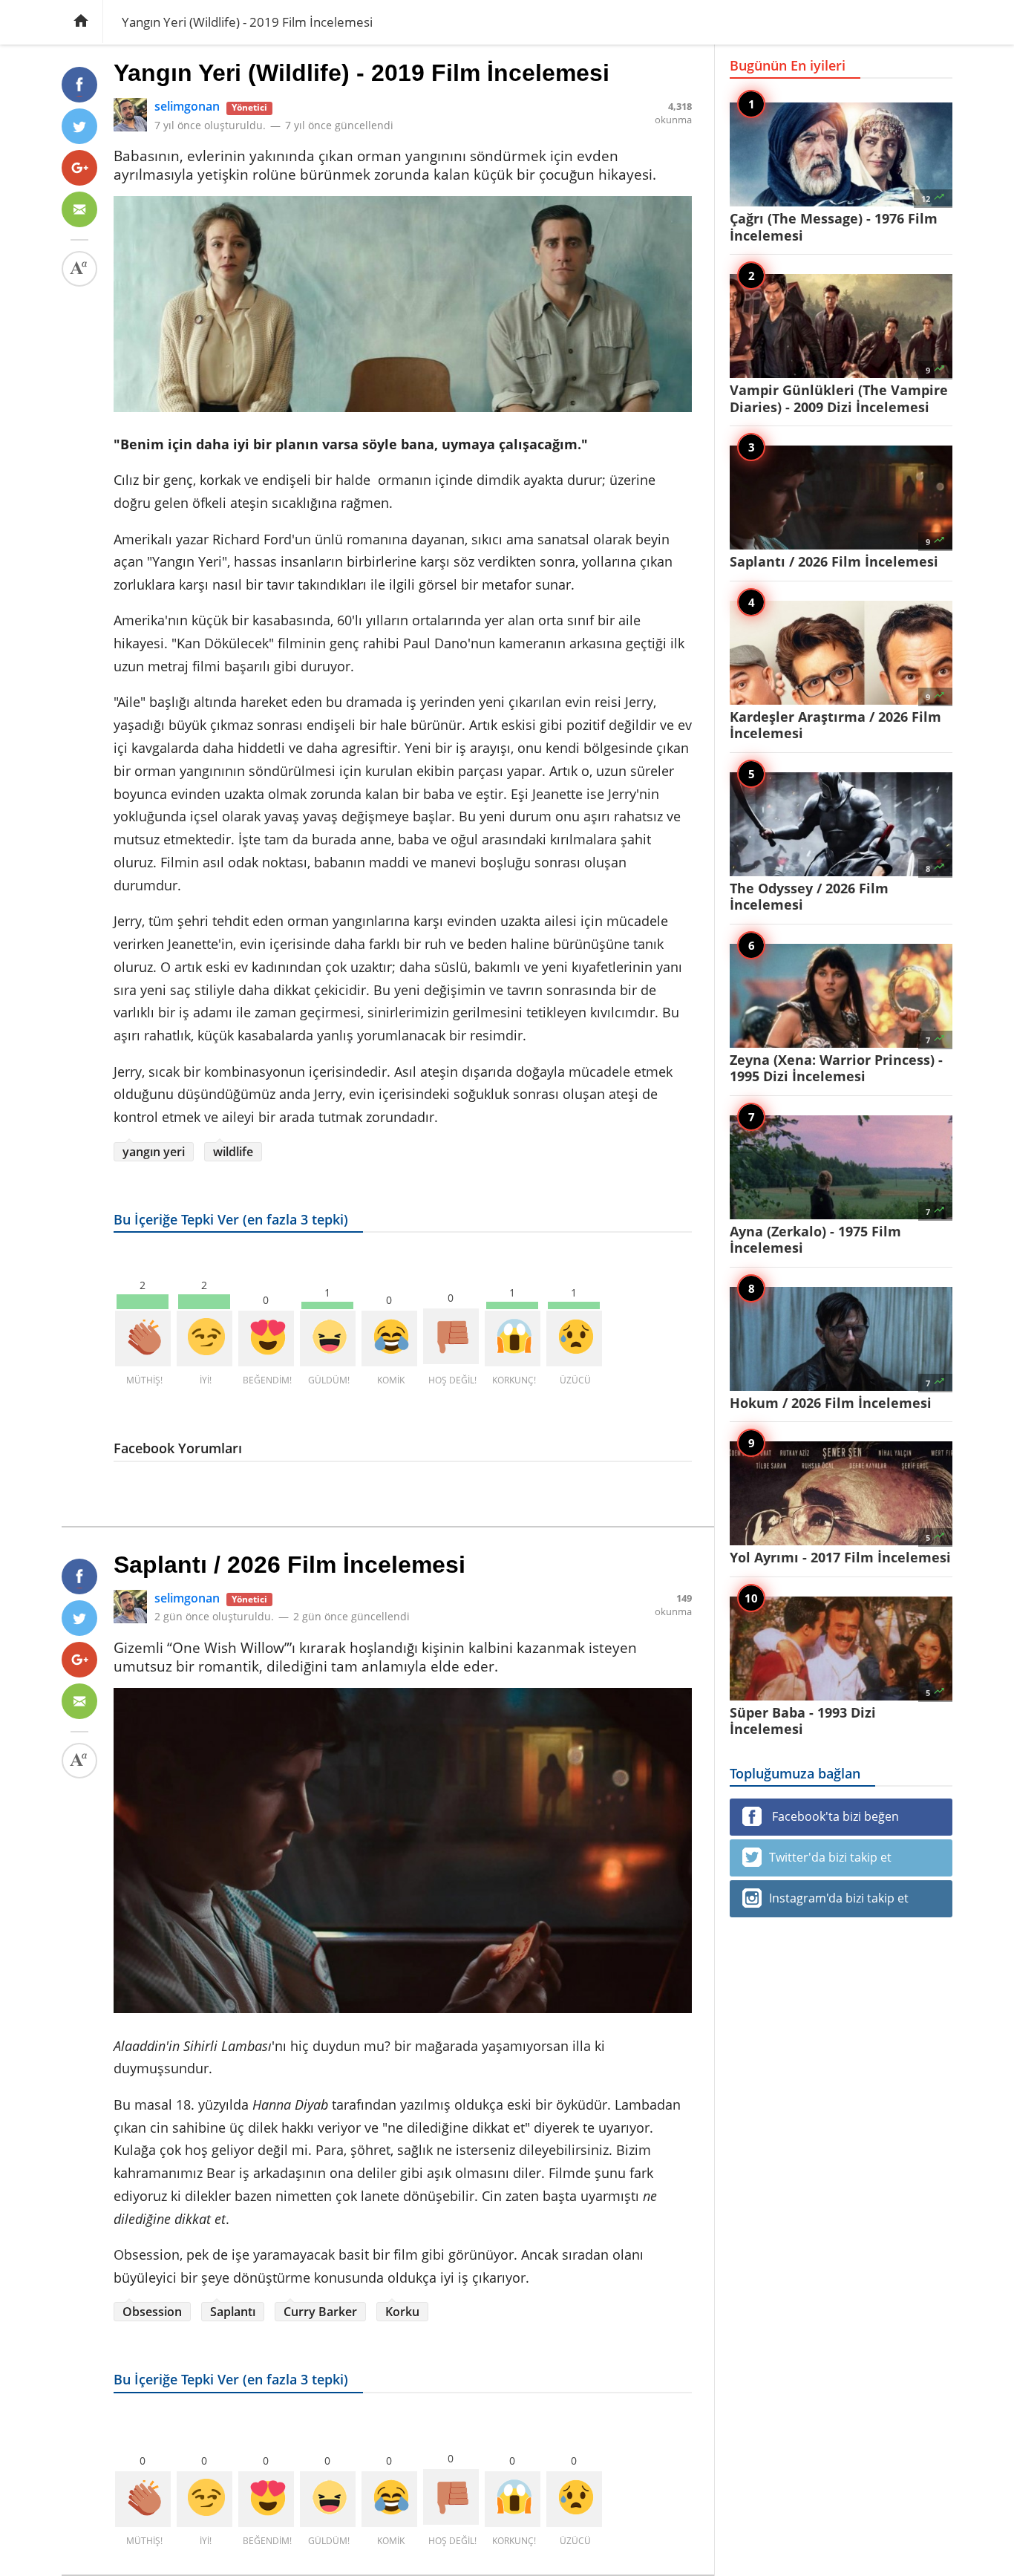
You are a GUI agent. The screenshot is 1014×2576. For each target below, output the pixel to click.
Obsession (152, 2312)
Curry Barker (320, 2312)
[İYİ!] (205, 1338)
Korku (402, 2312)
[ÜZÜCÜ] (574, 1338)
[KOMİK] (389, 1338)
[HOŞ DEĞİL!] (451, 1336)
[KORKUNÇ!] (513, 1338)
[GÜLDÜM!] (328, 1338)
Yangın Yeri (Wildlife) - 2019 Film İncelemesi (362, 73)
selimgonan (187, 106)
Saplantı (233, 2312)
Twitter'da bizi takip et (830, 1857)
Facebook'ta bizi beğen (834, 1816)
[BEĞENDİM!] (266, 1338)
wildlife (233, 1152)
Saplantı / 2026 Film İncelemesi (290, 1565)
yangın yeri (154, 1152)
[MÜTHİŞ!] (143, 1338)
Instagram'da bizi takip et (839, 1898)
